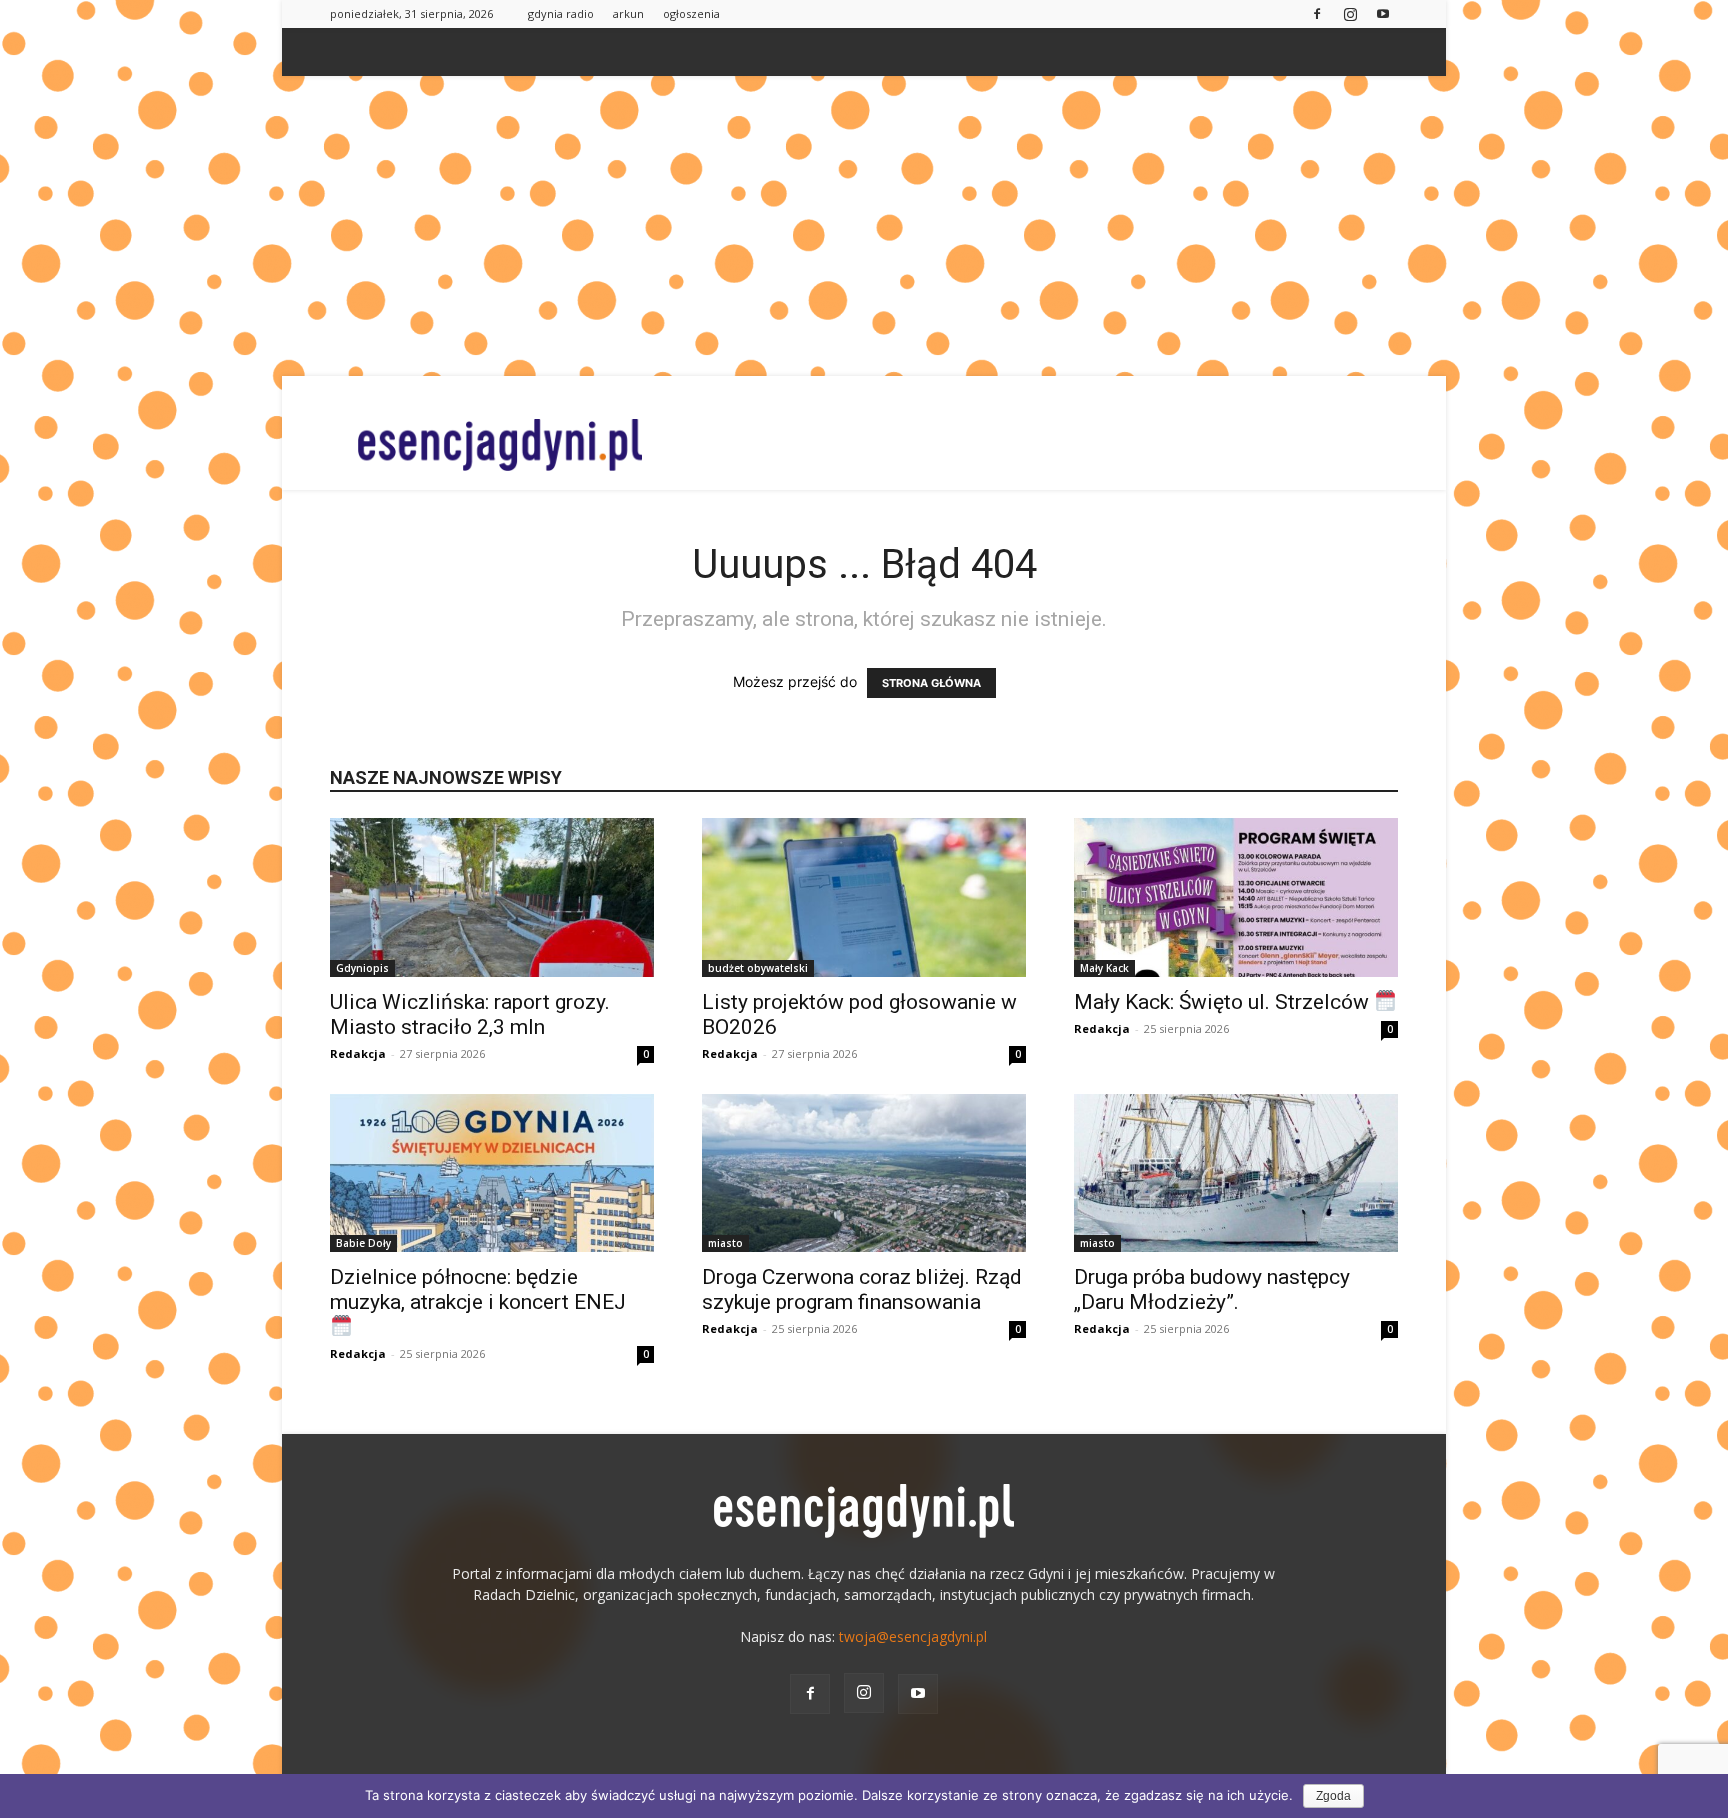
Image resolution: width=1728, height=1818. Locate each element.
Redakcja (358, 1053)
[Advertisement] (864, 226)
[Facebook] (1317, 13)
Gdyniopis (362, 968)
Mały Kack (1104, 968)
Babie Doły (363, 1243)
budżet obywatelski (758, 968)
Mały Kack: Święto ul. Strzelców (1224, 1002)
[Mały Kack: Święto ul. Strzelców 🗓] (1236, 897)
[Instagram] (1350, 13)
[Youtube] (1383, 13)
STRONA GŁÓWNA (931, 683)
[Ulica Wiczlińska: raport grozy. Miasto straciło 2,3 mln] (492, 897)
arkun (628, 13)
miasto (725, 1243)
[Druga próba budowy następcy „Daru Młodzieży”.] (1236, 1173)
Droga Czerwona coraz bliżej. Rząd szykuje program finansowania (862, 1289)
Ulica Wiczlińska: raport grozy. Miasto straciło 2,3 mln (470, 1014)
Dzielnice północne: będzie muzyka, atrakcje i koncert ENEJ (478, 1289)
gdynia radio (561, 13)
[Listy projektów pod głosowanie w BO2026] (864, 897)
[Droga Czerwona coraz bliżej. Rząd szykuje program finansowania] (864, 1173)
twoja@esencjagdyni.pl (913, 1636)
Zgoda (1333, 1796)
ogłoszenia (691, 13)
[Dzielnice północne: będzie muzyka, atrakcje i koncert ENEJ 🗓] (492, 1173)
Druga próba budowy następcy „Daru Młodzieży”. (1212, 1289)
